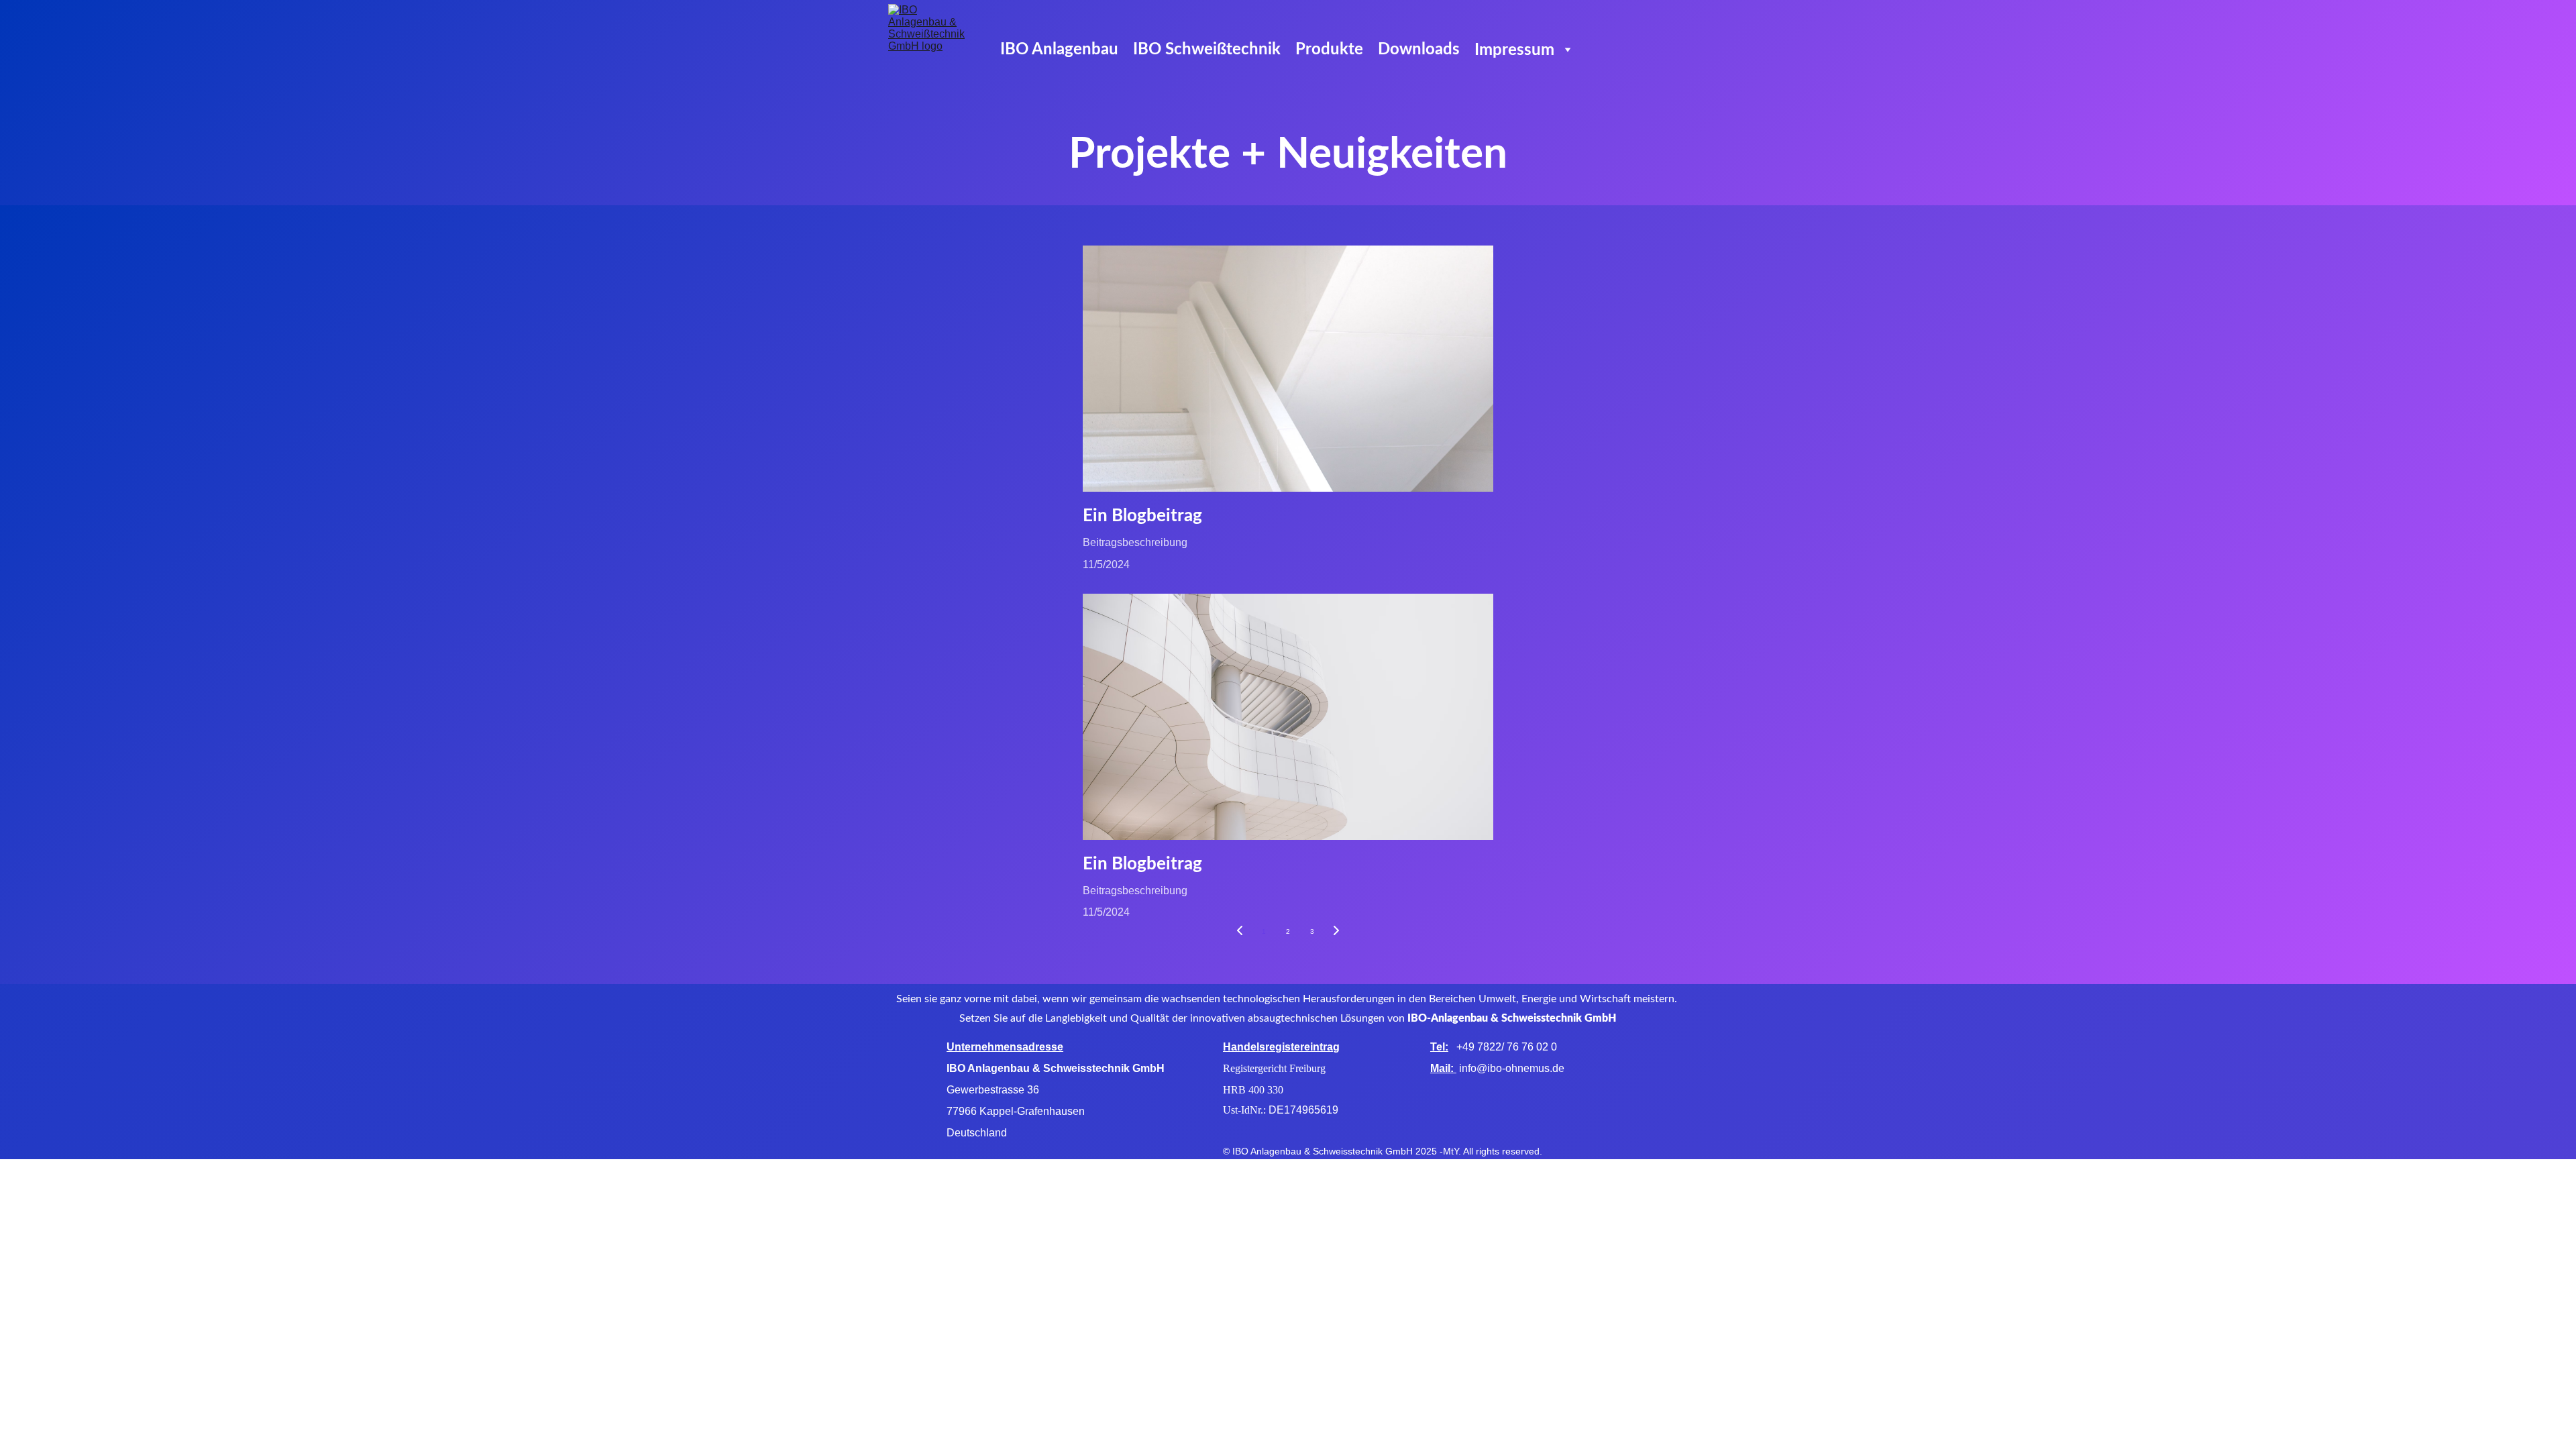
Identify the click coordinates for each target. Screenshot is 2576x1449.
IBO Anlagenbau (1059, 50)
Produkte (1329, 50)
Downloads (1419, 50)
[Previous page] (1240, 932)
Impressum (1514, 50)
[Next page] (1336, 932)
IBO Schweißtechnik (1207, 50)
